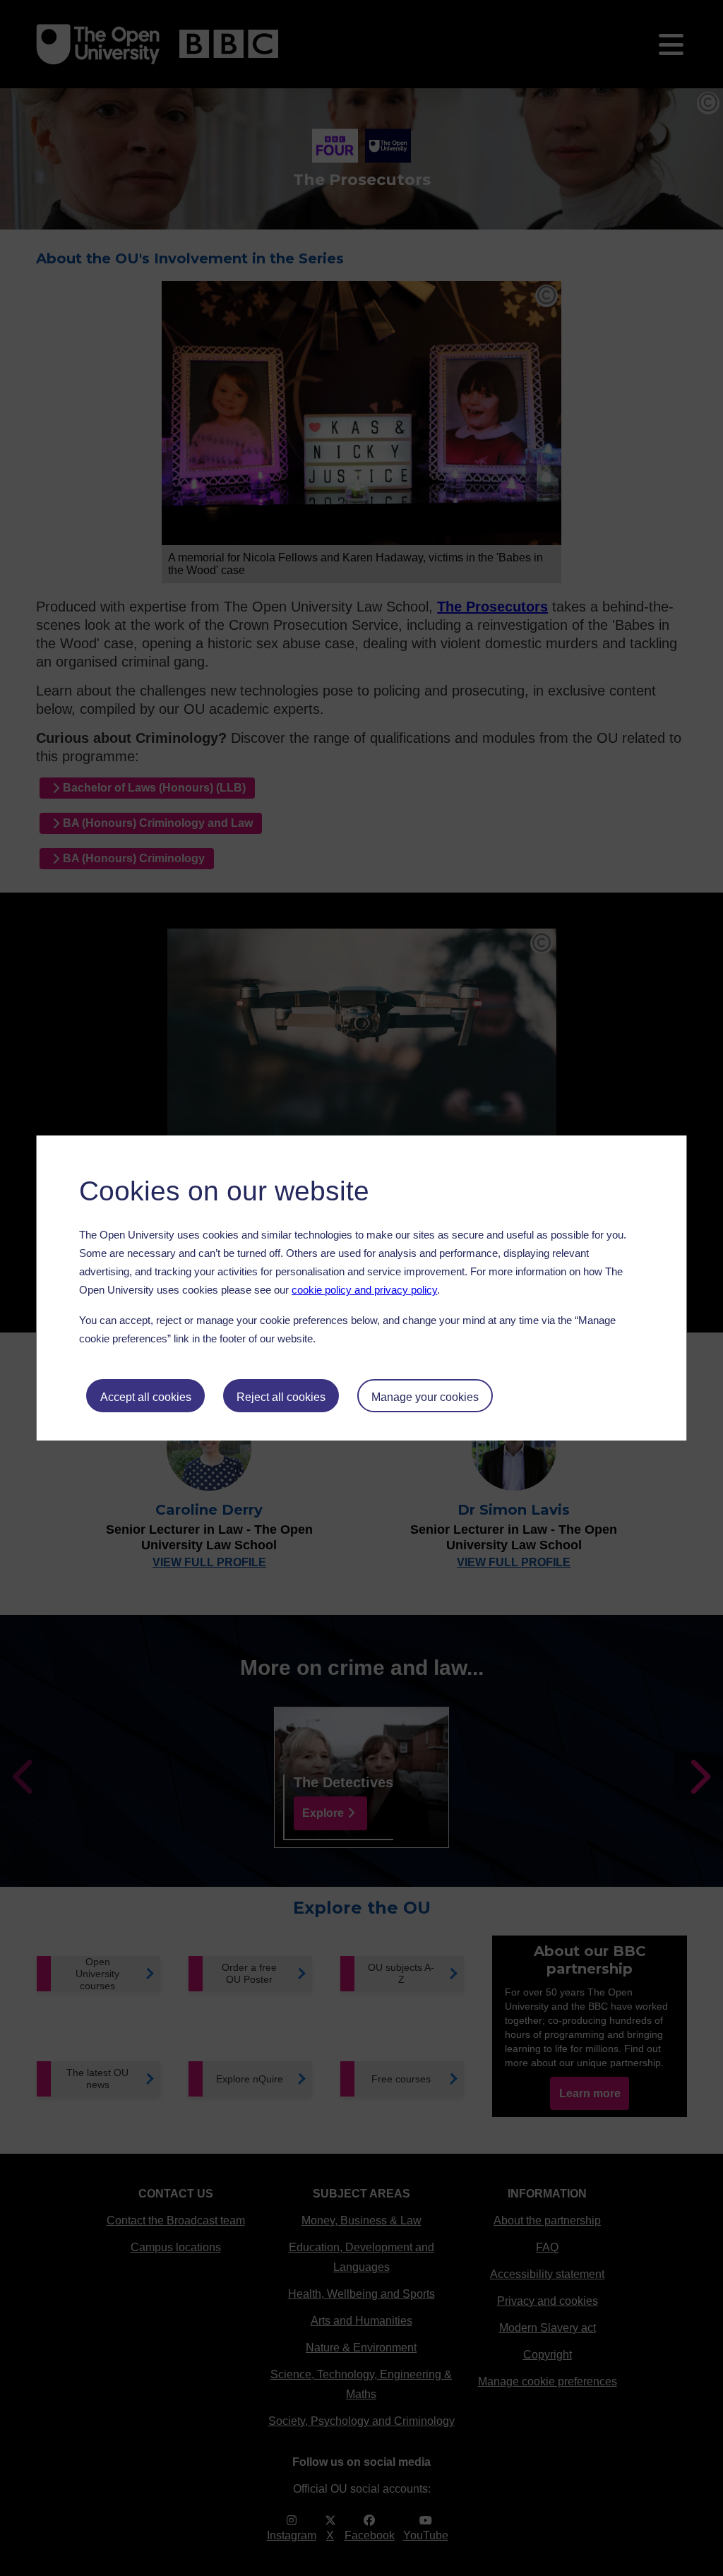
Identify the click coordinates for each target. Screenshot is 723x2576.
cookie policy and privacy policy (364, 1290)
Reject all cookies (281, 1397)
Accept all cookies (146, 1397)
